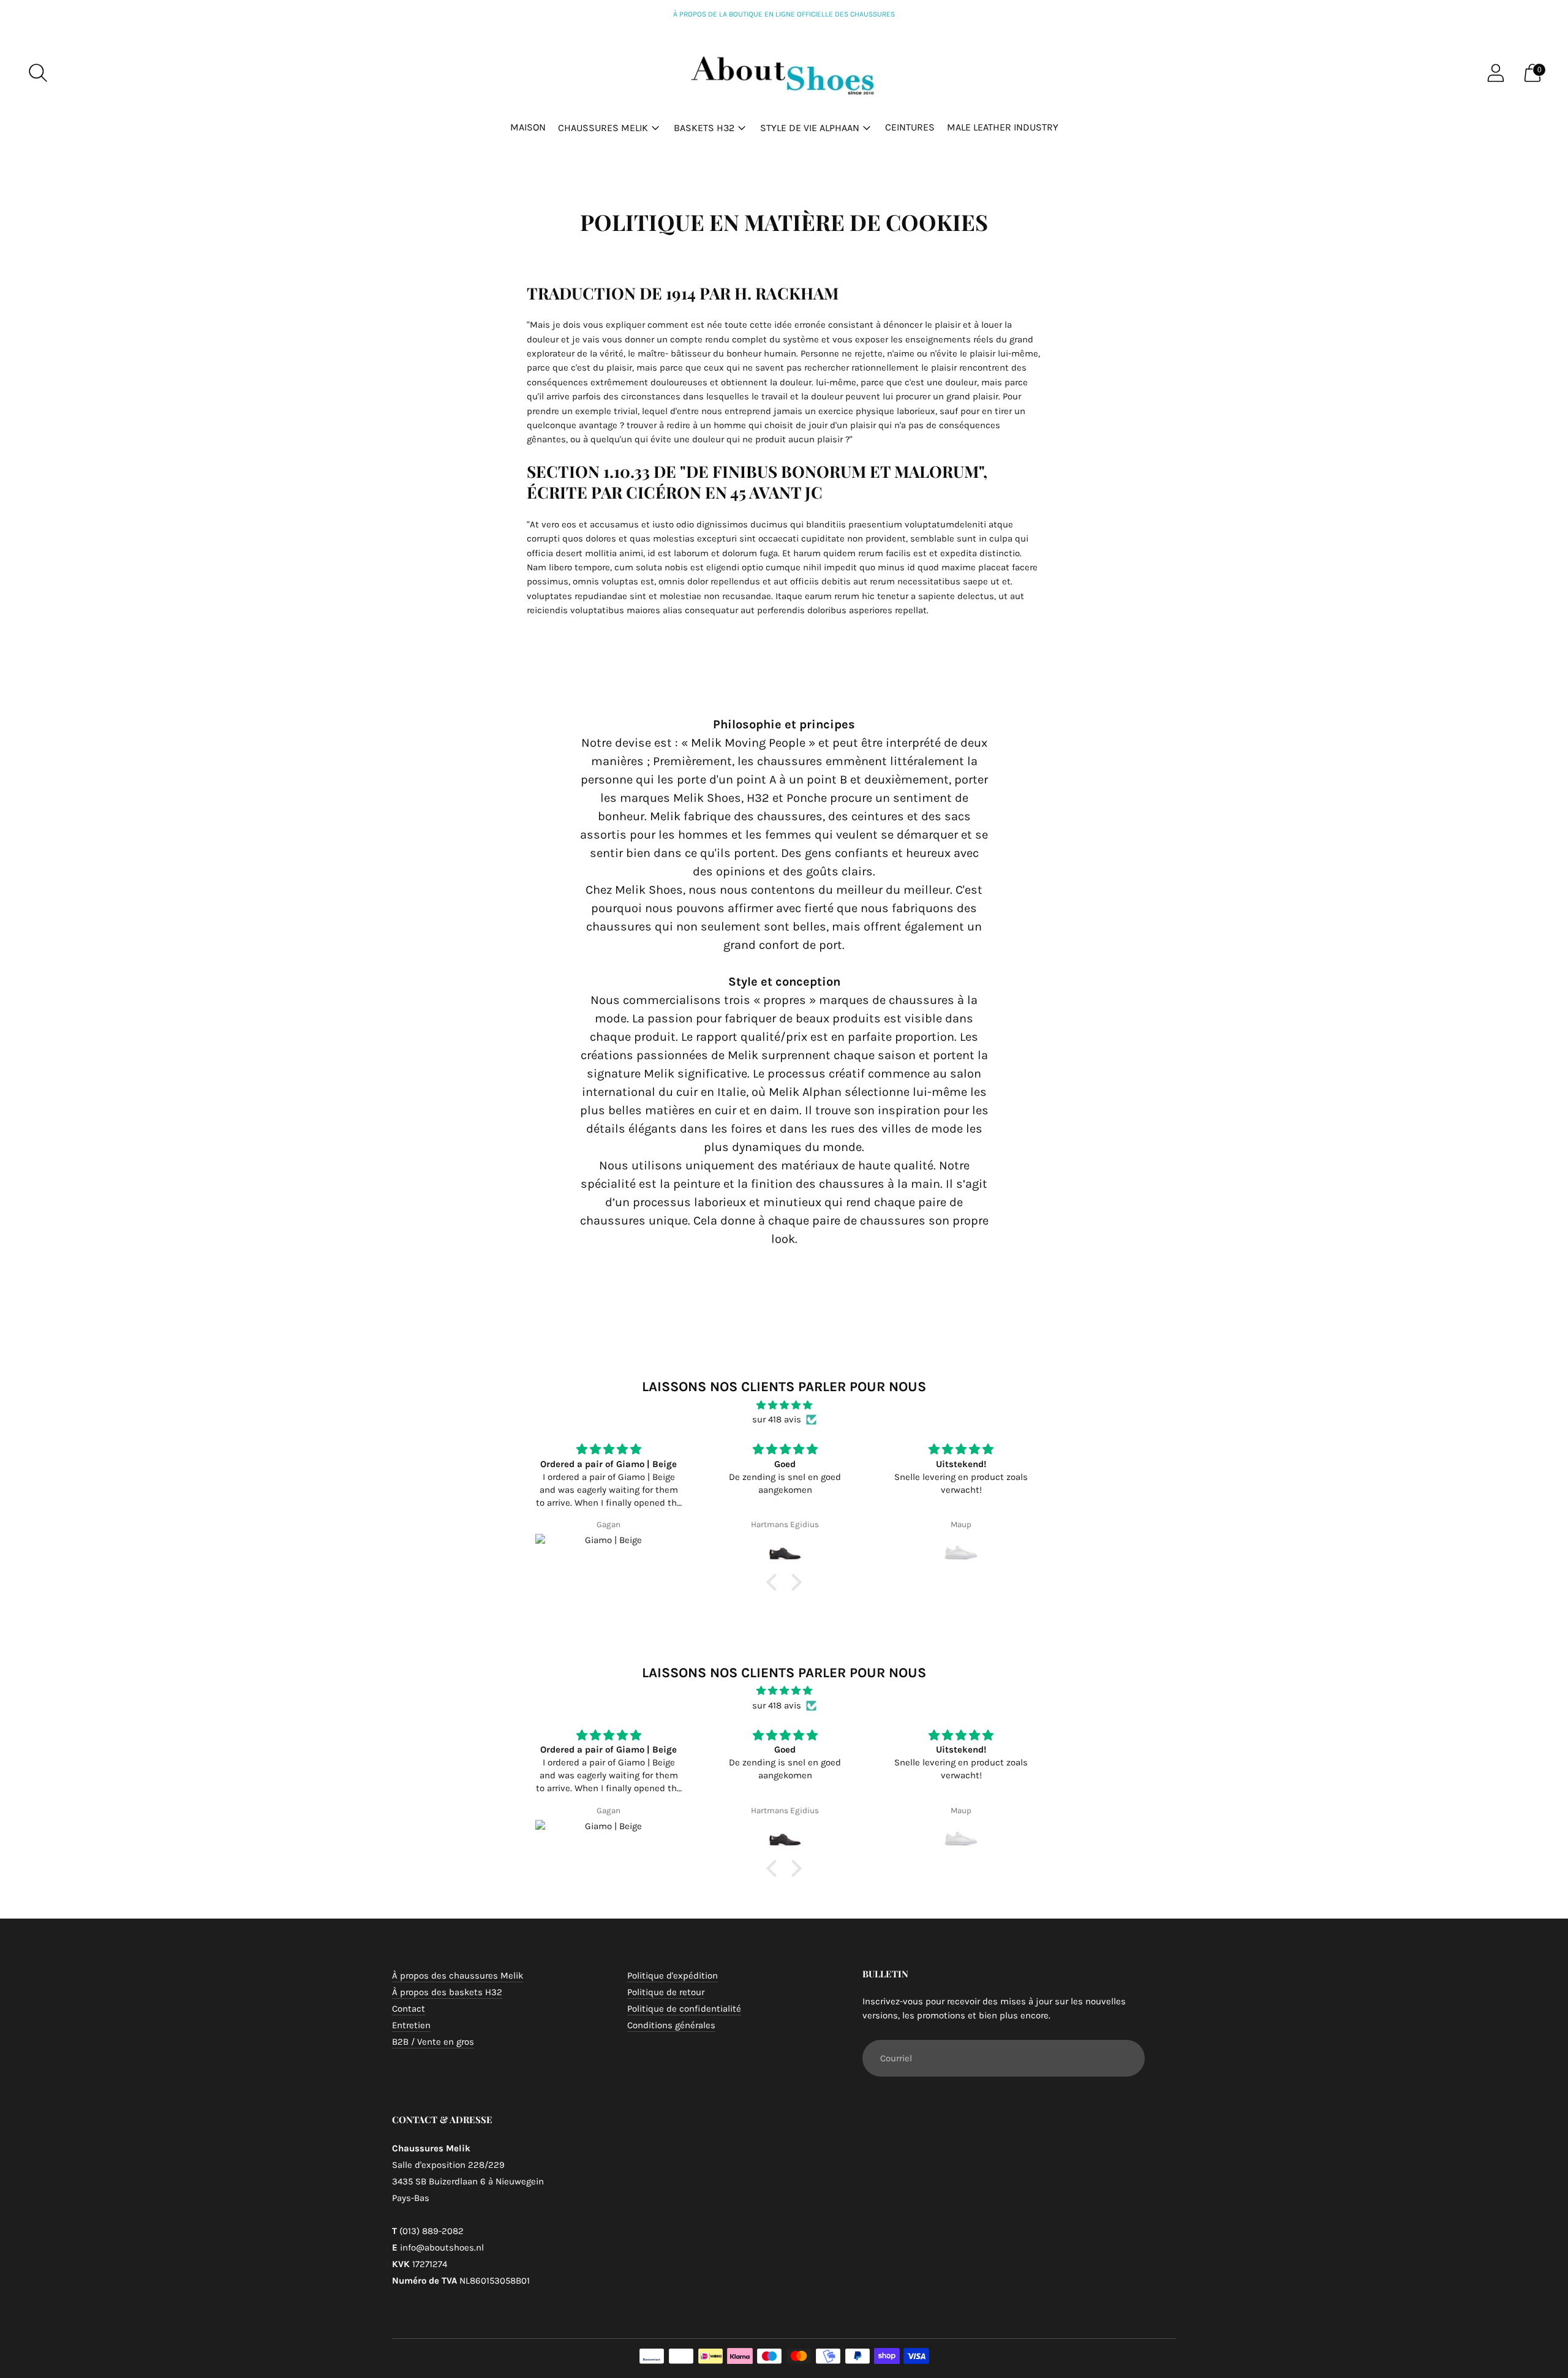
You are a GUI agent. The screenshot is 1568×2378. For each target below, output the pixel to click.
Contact (409, 2009)
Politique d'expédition (673, 1976)
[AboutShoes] (784, 73)
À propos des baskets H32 (447, 1992)
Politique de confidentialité (684, 2009)
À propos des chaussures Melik (458, 1976)
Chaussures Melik (603, 128)
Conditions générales (671, 2025)
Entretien (411, 2025)
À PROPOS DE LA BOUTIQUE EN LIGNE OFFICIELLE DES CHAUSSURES (784, 14)
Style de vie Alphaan (810, 128)
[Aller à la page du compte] (1496, 73)
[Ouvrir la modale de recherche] (38, 73)
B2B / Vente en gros (433, 2042)
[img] (784, 1405)
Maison (528, 127)
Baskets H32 (704, 128)
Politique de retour (666, 1992)
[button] (775, 1582)
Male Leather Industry (1003, 127)
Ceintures (910, 127)
